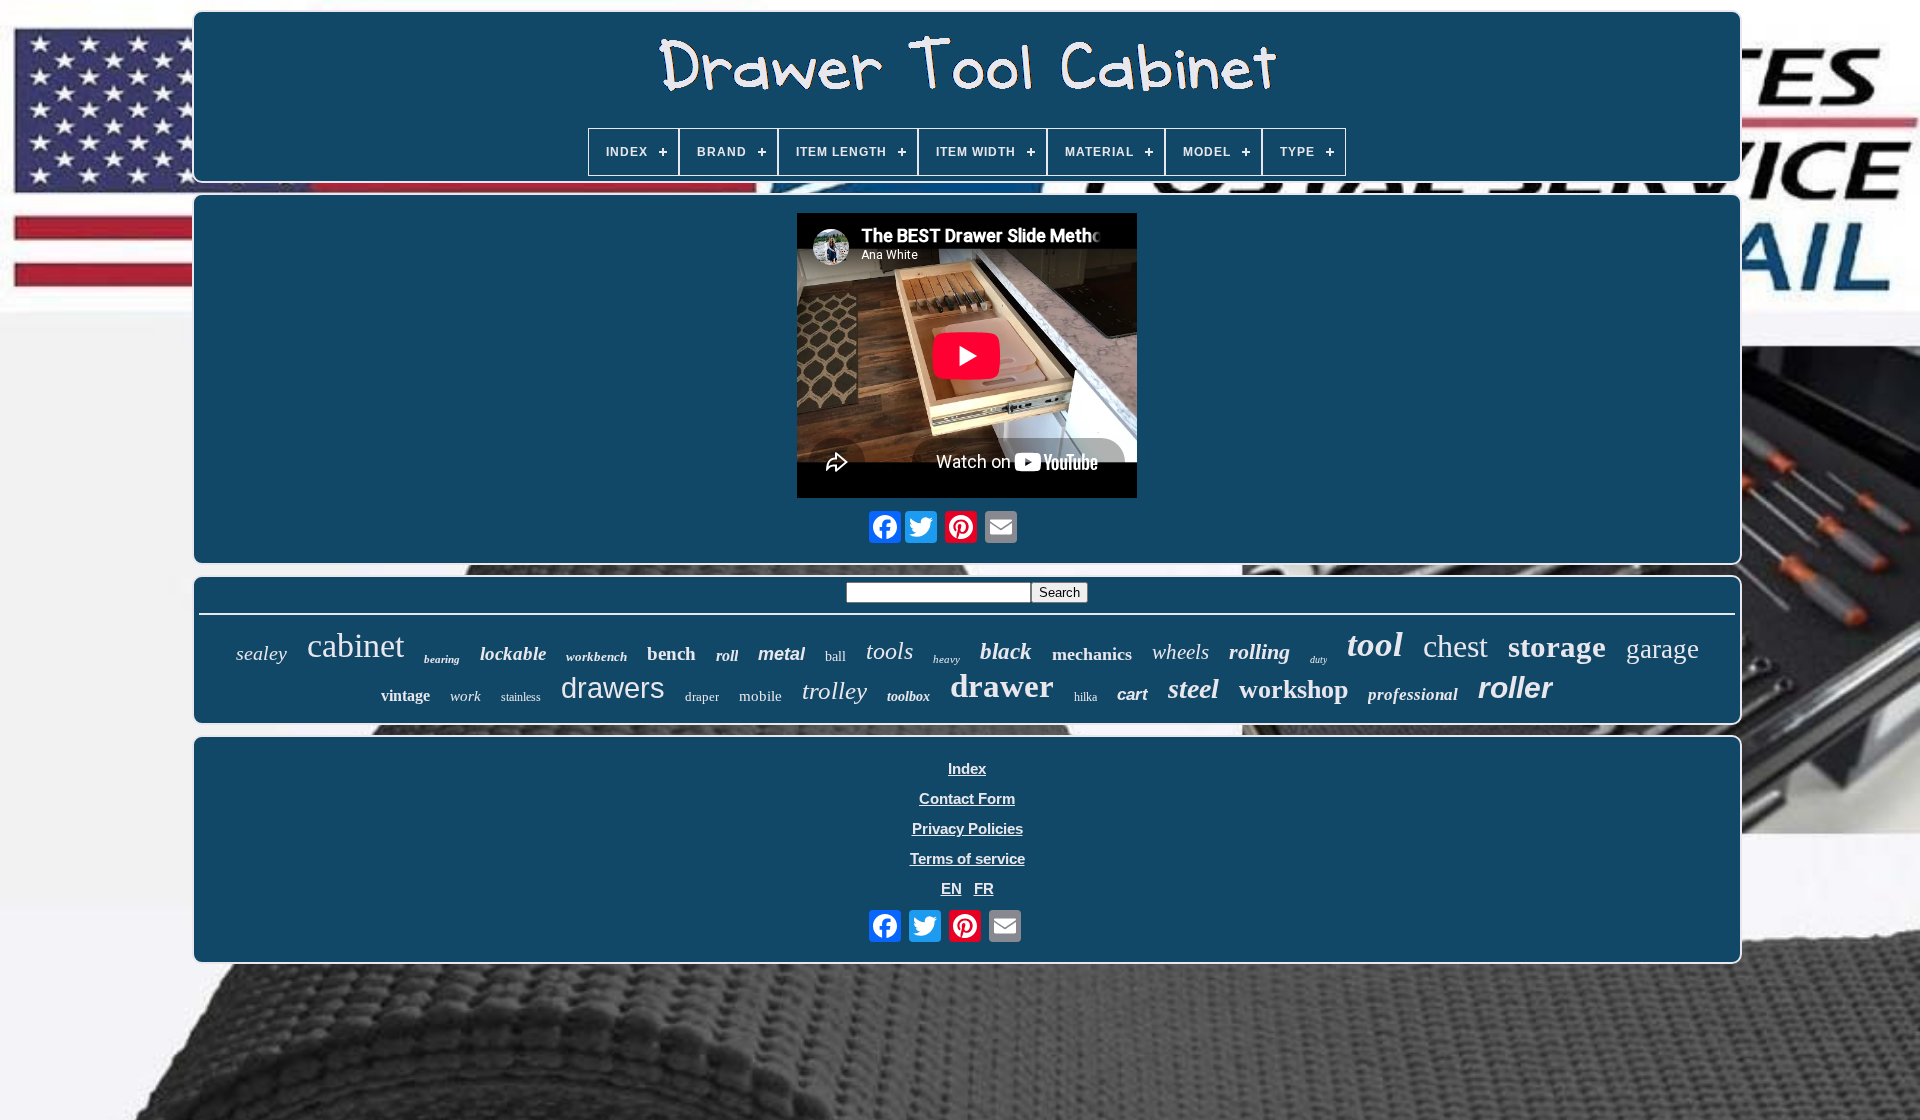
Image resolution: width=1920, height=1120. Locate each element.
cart (1132, 694)
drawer (1002, 686)
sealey (261, 653)
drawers (613, 688)
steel (1193, 688)
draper (702, 696)
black (1006, 651)
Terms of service (967, 858)
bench (671, 653)
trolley (834, 690)
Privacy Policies (967, 828)
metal (781, 654)
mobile (760, 696)
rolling (1259, 651)
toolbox (908, 696)
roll (727, 655)
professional (1413, 694)
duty (1318, 659)
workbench (596, 656)
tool (1375, 644)
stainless (521, 697)
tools (889, 651)
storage (1557, 646)
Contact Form (967, 798)
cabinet (355, 645)
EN (951, 888)
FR (984, 888)
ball (835, 656)
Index (967, 768)
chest (1455, 646)
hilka (1085, 697)
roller (1515, 687)
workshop (1293, 689)
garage (1662, 649)
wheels (1180, 652)
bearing (442, 659)
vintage (405, 695)
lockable (513, 653)
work (465, 696)
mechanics (1092, 654)
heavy (946, 659)
